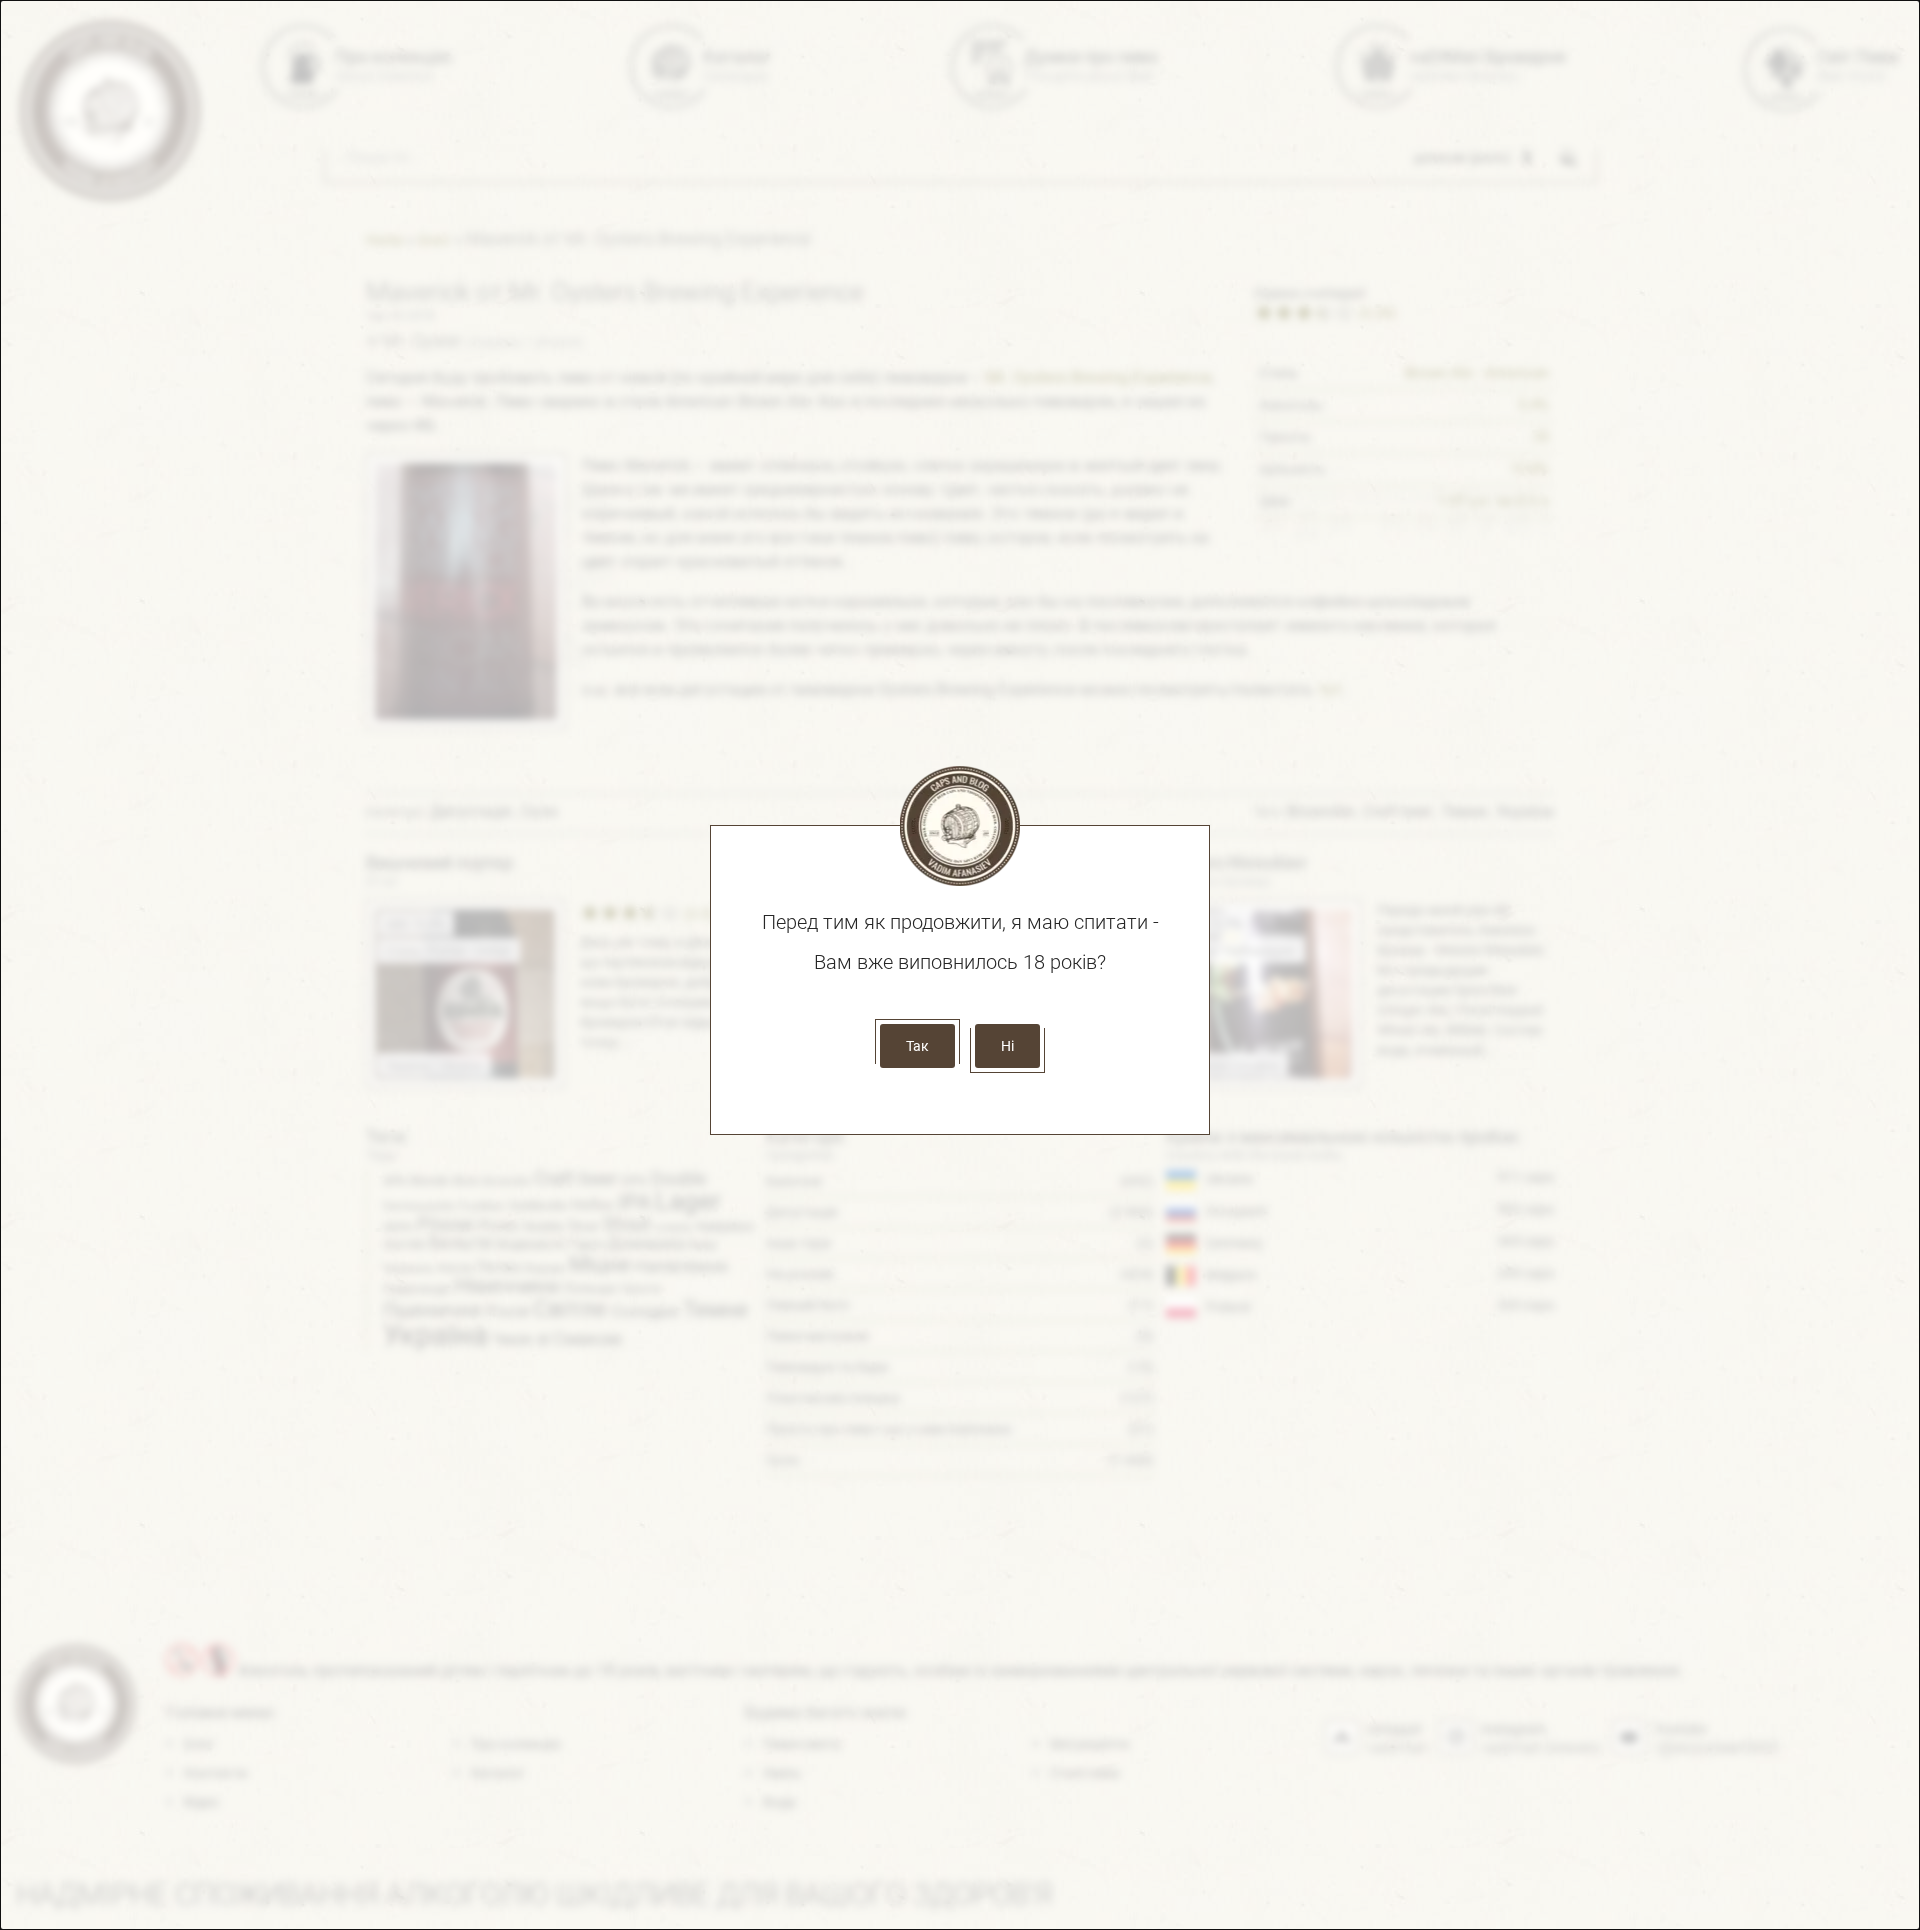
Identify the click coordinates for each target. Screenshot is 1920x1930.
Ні (1007, 1046)
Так (917, 1046)
